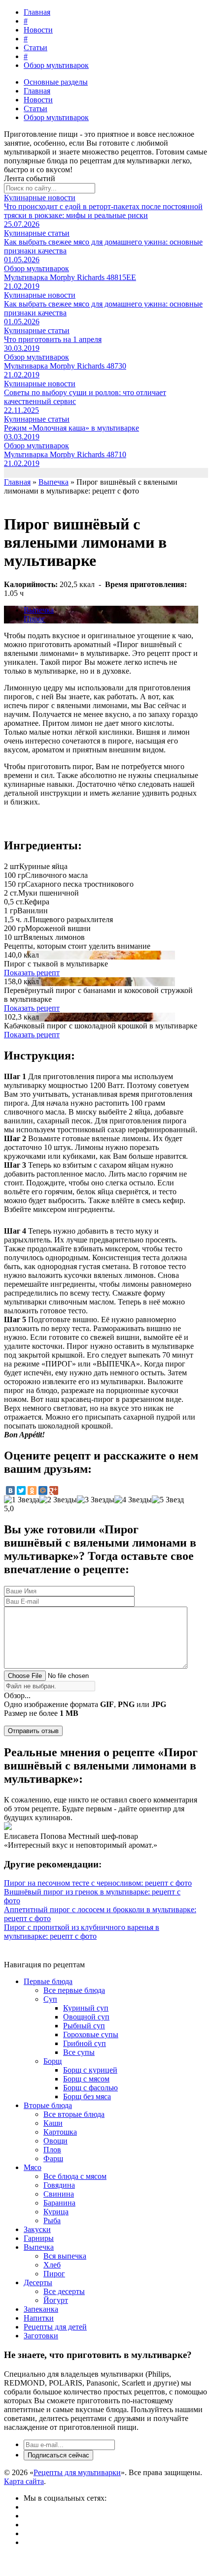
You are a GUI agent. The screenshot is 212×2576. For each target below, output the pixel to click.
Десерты (38, 2282)
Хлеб (52, 2265)
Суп (50, 1999)
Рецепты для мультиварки (77, 2472)
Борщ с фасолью (90, 2088)
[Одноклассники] (32, 1490)
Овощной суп (86, 2017)
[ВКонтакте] (10, 1490)
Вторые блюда (48, 2105)
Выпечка (39, 610)
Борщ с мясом (86, 2079)
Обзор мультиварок (56, 65)
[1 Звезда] (22, 1500)
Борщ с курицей (90, 2070)
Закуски (37, 2229)
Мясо (33, 2167)
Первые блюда (48, 1981)
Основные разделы (56, 82)
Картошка (60, 2132)
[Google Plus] (54, 1490)
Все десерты (64, 2291)
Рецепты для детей (55, 2327)
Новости (38, 30)
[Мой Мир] (43, 1490)
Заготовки (41, 2336)
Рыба (52, 2220)
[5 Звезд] (168, 1500)
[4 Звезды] (133, 1500)
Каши (53, 2123)
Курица (56, 2212)
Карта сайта (24, 2481)
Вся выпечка (65, 2256)
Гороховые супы (91, 2034)
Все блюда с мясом (75, 2176)
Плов (52, 2150)
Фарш (53, 2158)
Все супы (79, 2052)
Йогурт (56, 2300)
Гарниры (39, 2238)
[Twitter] (21, 1490)
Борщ (53, 2061)
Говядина (59, 2185)
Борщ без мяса (87, 2096)
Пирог (35, 619)
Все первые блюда (74, 1990)
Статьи (35, 47)
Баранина (59, 2203)
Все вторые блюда (74, 2114)
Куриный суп (86, 2008)
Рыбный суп (84, 2026)
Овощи (55, 2141)
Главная (37, 12)
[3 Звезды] (96, 1500)
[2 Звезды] (58, 1500)
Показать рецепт (32, 973)
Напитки (39, 2318)
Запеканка (41, 2309)
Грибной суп (85, 2043)
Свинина (59, 2194)
